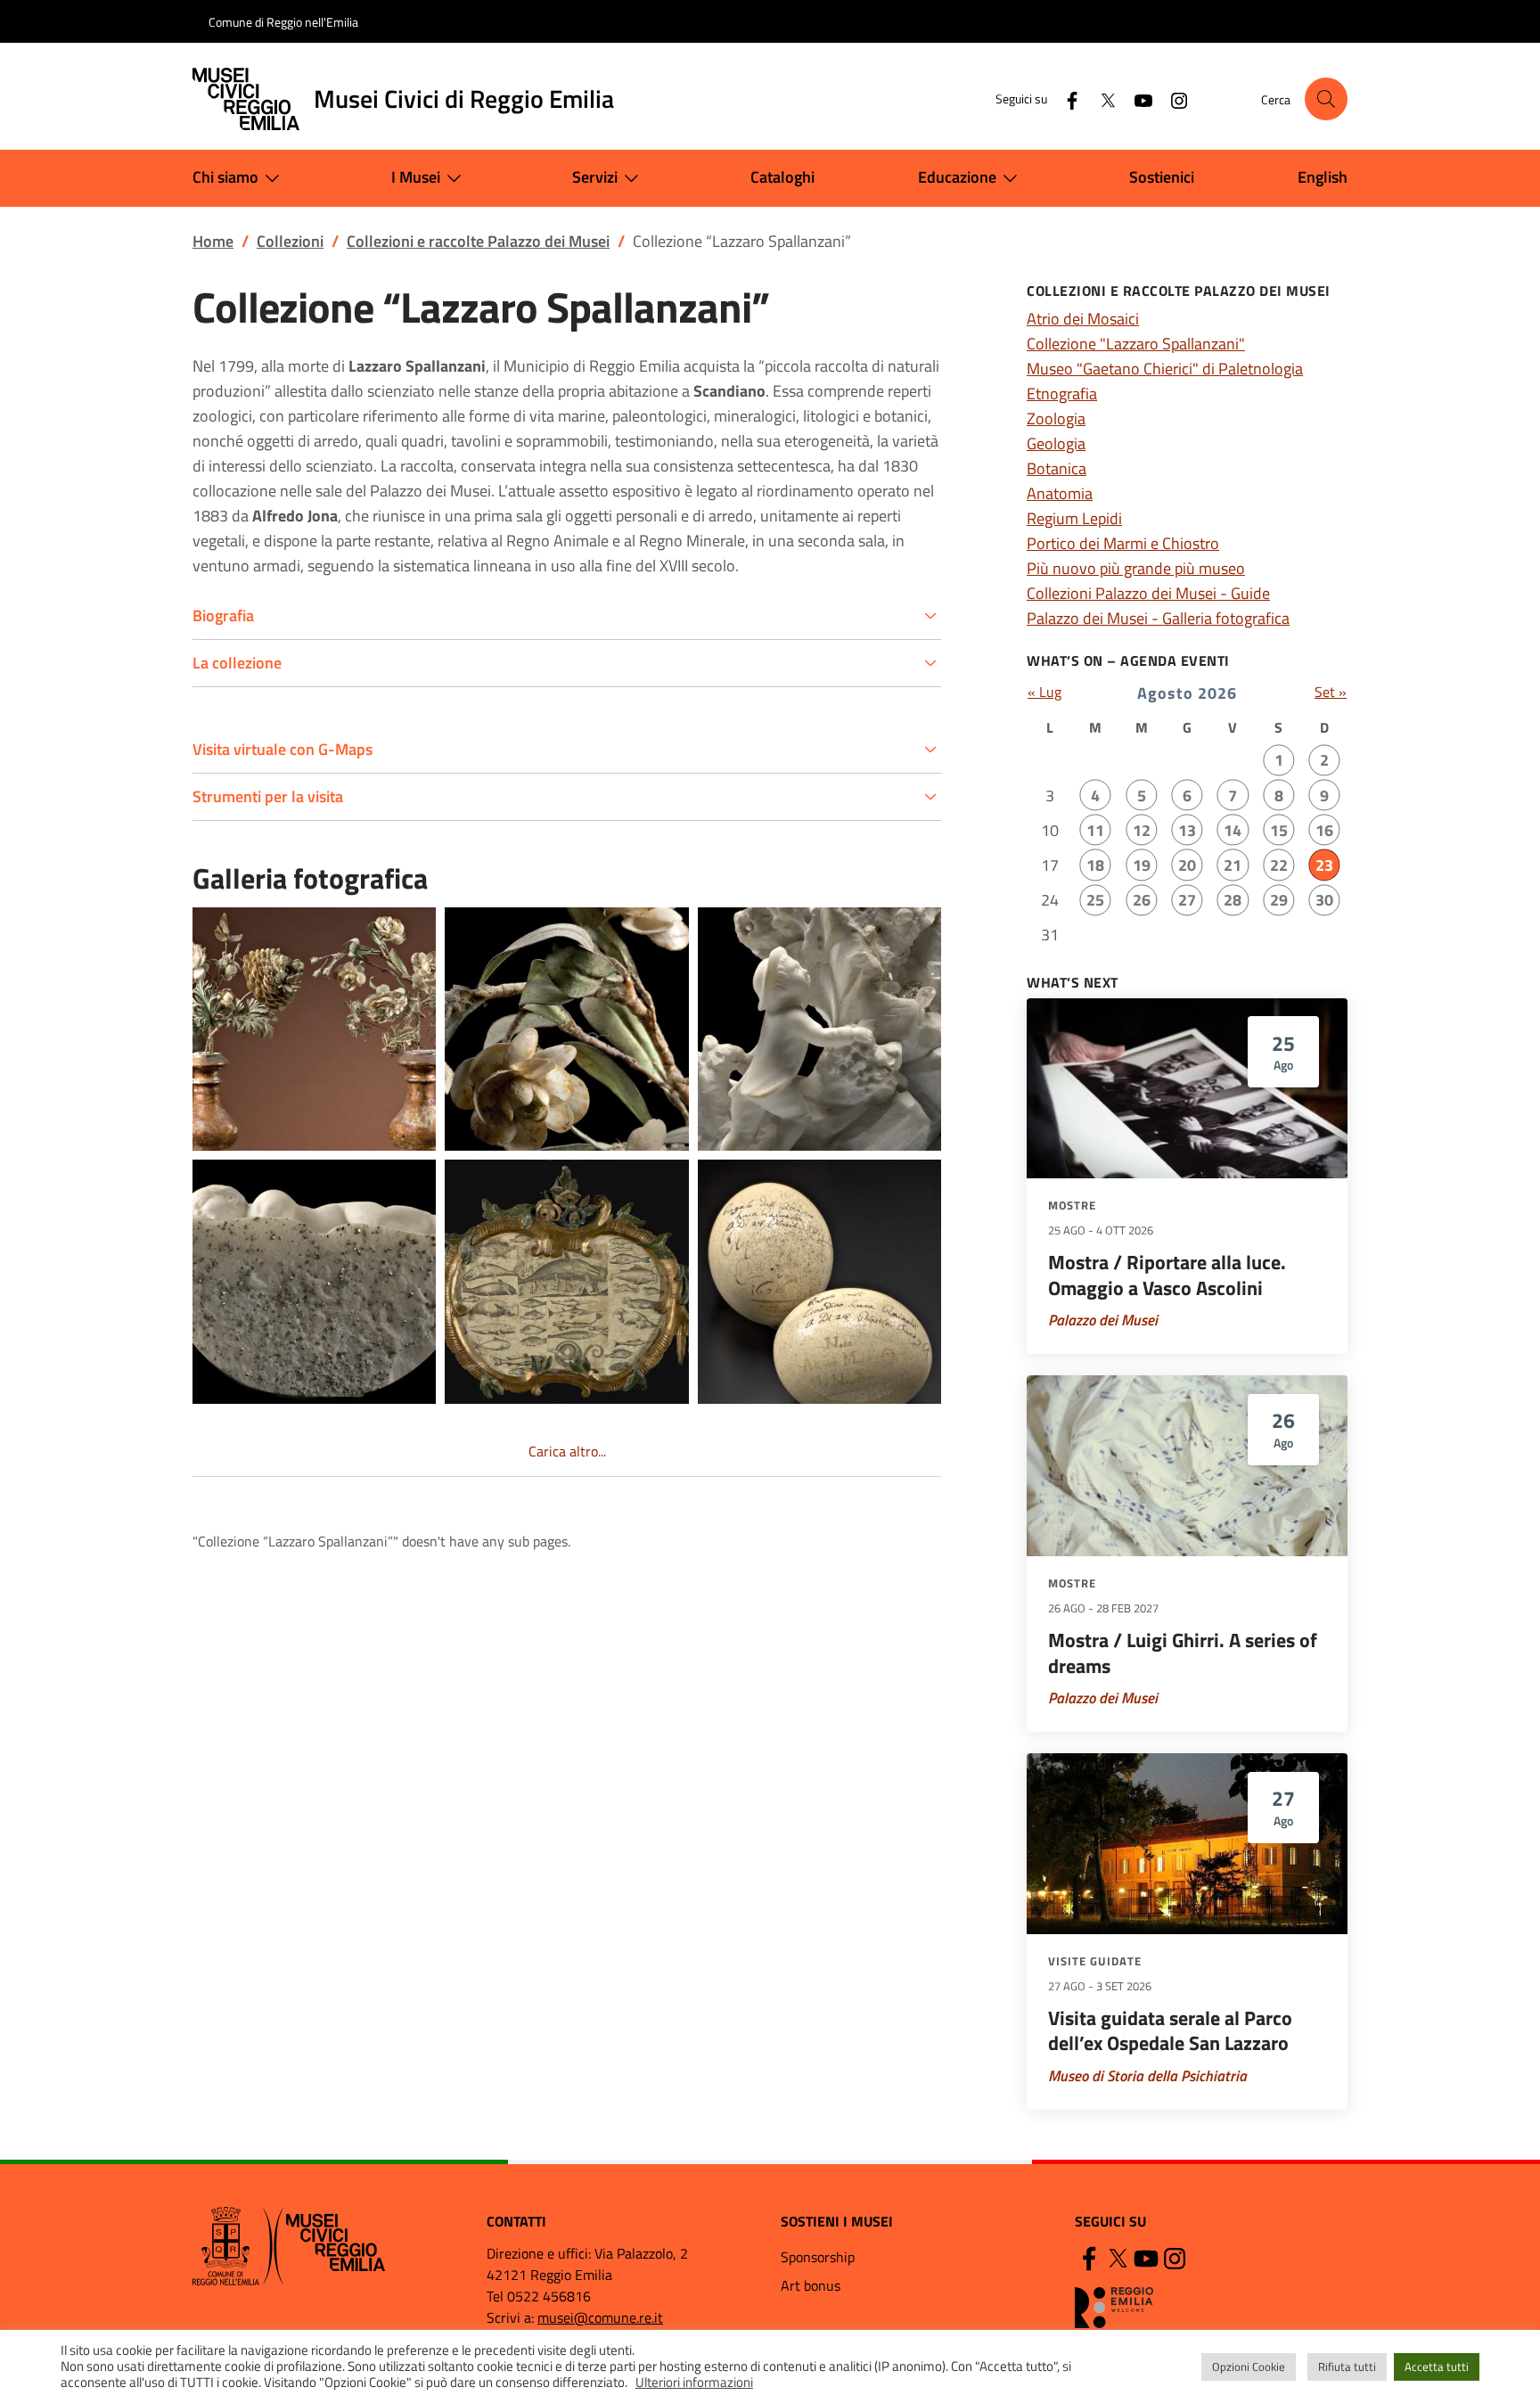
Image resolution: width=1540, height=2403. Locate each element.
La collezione (237, 663)
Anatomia (1060, 493)
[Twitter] (1101, 98)
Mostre (1072, 1205)
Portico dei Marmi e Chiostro (1123, 543)
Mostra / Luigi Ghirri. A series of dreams (1183, 1653)
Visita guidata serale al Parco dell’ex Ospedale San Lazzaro (1170, 2031)
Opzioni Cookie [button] (1249, 2366)
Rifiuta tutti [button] (1347, 2366)
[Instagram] (1172, 98)
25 (1095, 900)
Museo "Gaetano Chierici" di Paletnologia (1165, 369)
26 (1142, 900)
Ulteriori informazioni (694, 2382)
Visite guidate (1095, 1961)
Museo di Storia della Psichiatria (1147, 2076)
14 (1233, 830)
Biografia (223, 615)
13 (1187, 830)
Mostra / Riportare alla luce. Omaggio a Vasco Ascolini (1167, 1275)
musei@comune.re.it (600, 2317)
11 (1095, 830)
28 (1233, 900)
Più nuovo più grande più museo (1136, 568)
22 (1279, 865)
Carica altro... (567, 1451)
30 (1324, 900)
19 (1142, 865)
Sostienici (1162, 177)
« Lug (1044, 692)
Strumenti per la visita (268, 796)
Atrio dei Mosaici (1083, 319)
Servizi (595, 177)
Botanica (1057, 468)
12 (1142, 830)
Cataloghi (782, 177)
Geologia (1056, 443)
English (1323, 177)
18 (1095, 865)
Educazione (957, 177)
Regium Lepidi (1074, 518)
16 (1324, 830)
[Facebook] (1065, 98)
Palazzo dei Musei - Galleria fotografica (1158, 618)
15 (1279, 830)
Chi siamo (225, 177)
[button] (1326, 99)
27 (1187, 900)
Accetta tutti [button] (1437, 2366)
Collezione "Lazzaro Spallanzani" (1136, 344)
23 (1324, 865)
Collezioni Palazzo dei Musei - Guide (1148, 593)
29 (1279, 900)
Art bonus (811, 2285)
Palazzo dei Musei (1103, 1320)
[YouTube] (1136, 98)
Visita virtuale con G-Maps (283, 749)
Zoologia (1056, 418)
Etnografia (1062, 394)
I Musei (416, 177)
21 (1233, 865)
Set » (1331, 692)
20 (1187, 865)
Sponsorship (818, 2257)
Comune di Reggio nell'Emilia (283, 22)
